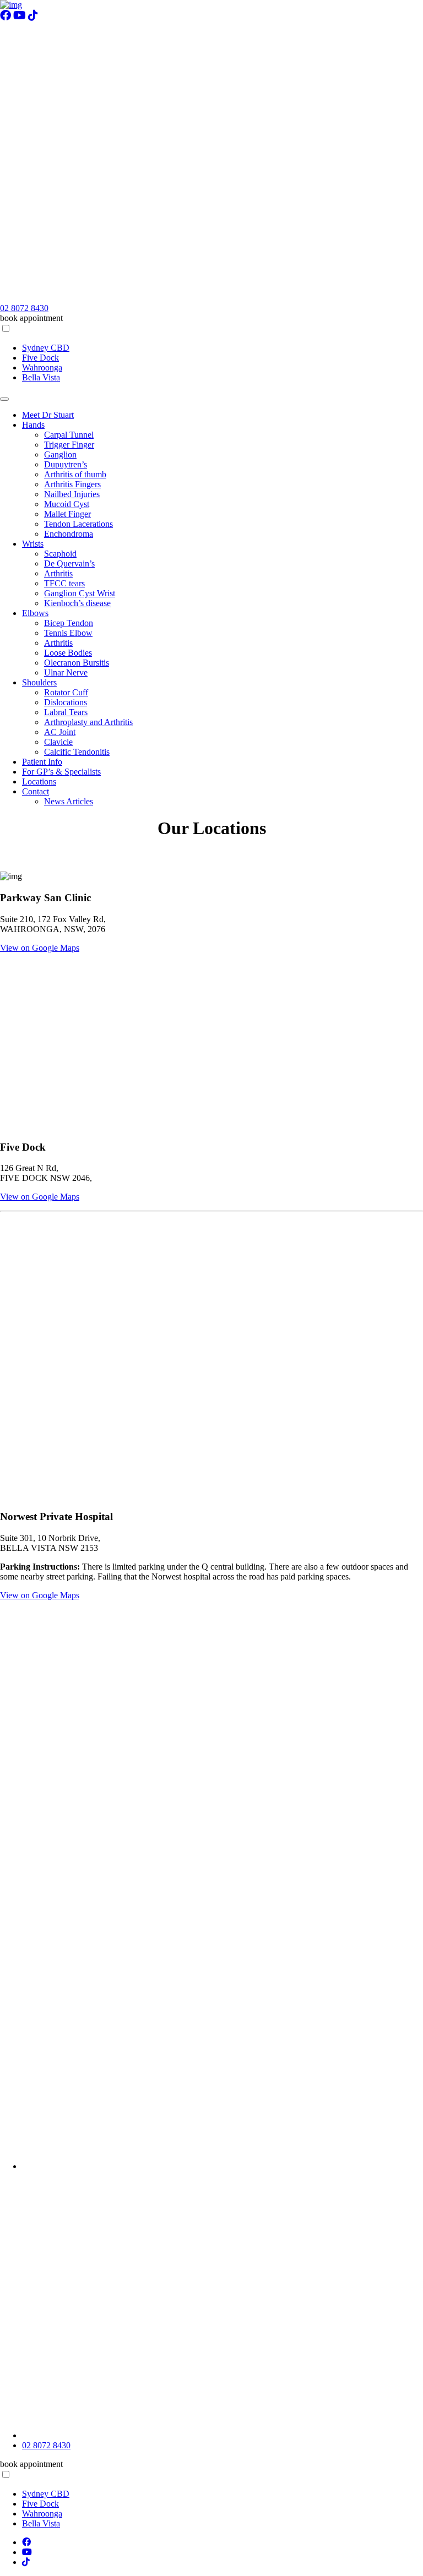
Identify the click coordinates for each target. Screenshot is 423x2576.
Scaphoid (60, 554)
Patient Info (42, 762)
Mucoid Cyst (67, 504)
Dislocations (66, 702)
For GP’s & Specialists (61, 772)
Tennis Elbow (68, 633)
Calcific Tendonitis (77, 752)
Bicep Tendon (69, 623)
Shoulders (39, 682)
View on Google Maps (40, 948)
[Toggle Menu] (4, 399)
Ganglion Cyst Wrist (80, 593)
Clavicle (58, 742)
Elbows (35, 613)
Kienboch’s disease (77, 603)
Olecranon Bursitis (77, 663)
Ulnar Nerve (66, 672)
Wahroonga (42, 367)
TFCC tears (64, 583)
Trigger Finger (69, 445)
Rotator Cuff (66, 692)
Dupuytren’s (66, 464)
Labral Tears (66, 712)
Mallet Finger (67, 514)
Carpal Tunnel (69, 435)
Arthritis (58, 573)
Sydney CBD (46, 348)
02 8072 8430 (24, 308)
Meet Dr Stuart (48, 415)
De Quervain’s (69, 563)
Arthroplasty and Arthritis (88, 722)
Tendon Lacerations (78, 524)
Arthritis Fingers (72, 484)
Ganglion (60, 454)
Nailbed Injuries (72, 494)
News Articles (69, 801)
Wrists (33, 544)
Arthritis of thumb (75, 474)
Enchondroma (69, 534)
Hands (33, 425)
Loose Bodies (68, 653)
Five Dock (40, 358)
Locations (39, 781)
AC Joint (60, 732)
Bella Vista (41, 377)
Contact (36, 791)
